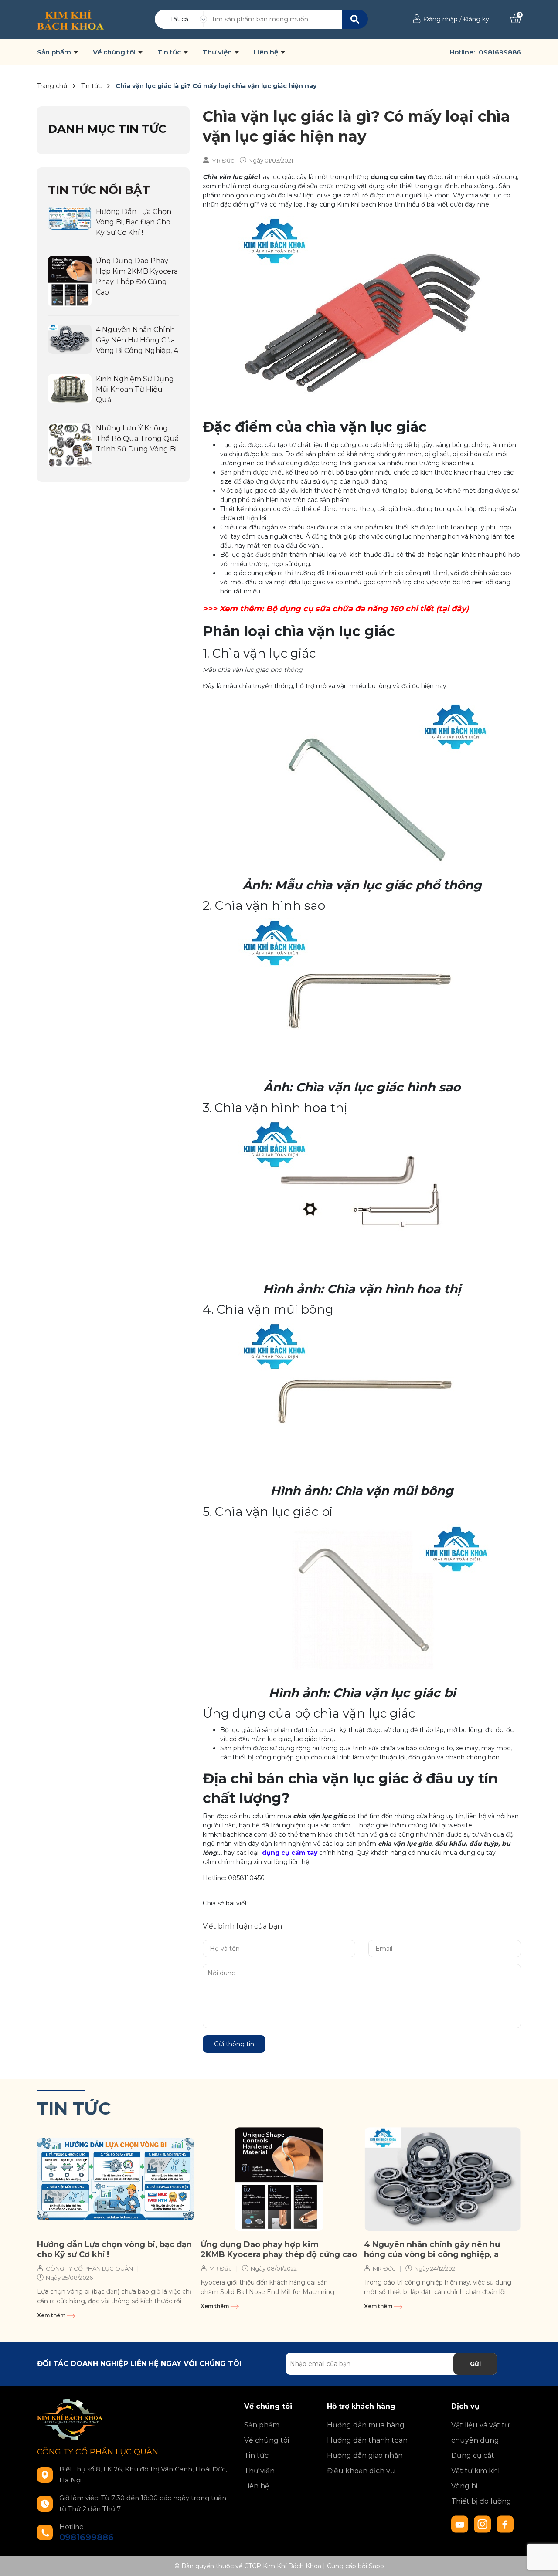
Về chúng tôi (115, 52)
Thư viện (218, 52)
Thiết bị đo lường (481, 2501)
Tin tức (170, 52)
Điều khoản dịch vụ (361, 2471)
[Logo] (70, 19)
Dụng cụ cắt (473, 2456)
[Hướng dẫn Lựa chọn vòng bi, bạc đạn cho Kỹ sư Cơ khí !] (70, 217)
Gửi (475, 2364)
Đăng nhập (441, 19)
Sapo (376, 2566)
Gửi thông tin (234, 2044)
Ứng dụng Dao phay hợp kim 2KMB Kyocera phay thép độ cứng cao (279, 2249)
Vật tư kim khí (476, 2471)
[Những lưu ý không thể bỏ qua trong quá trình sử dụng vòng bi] (70, 444)
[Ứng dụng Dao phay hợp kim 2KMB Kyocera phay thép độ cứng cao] (70, 281)
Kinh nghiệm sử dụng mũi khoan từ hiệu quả (135, 389)
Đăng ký (476, 19)
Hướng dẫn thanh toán (367, 2440)
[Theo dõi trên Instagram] (483, 2524)
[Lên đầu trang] (543, 2561)
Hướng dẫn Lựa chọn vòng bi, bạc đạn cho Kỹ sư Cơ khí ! (134, 222)
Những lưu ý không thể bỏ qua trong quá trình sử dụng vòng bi (137, 439)
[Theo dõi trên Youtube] (461, 2524)
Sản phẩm (55, 52)
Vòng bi (464, 2486)
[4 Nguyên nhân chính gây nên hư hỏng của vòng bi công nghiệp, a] (70, 339)
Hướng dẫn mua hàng (366, 2425)
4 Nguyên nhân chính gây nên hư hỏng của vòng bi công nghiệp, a (137, 340)
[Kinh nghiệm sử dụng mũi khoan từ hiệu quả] (70, 388)
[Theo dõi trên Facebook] (505, 2524)
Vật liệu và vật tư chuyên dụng (480, 2433)
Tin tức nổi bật (99, 190)
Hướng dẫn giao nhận (365, 2456)
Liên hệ (267, 52)
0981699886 (500, 52)
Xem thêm (52, 2315)
